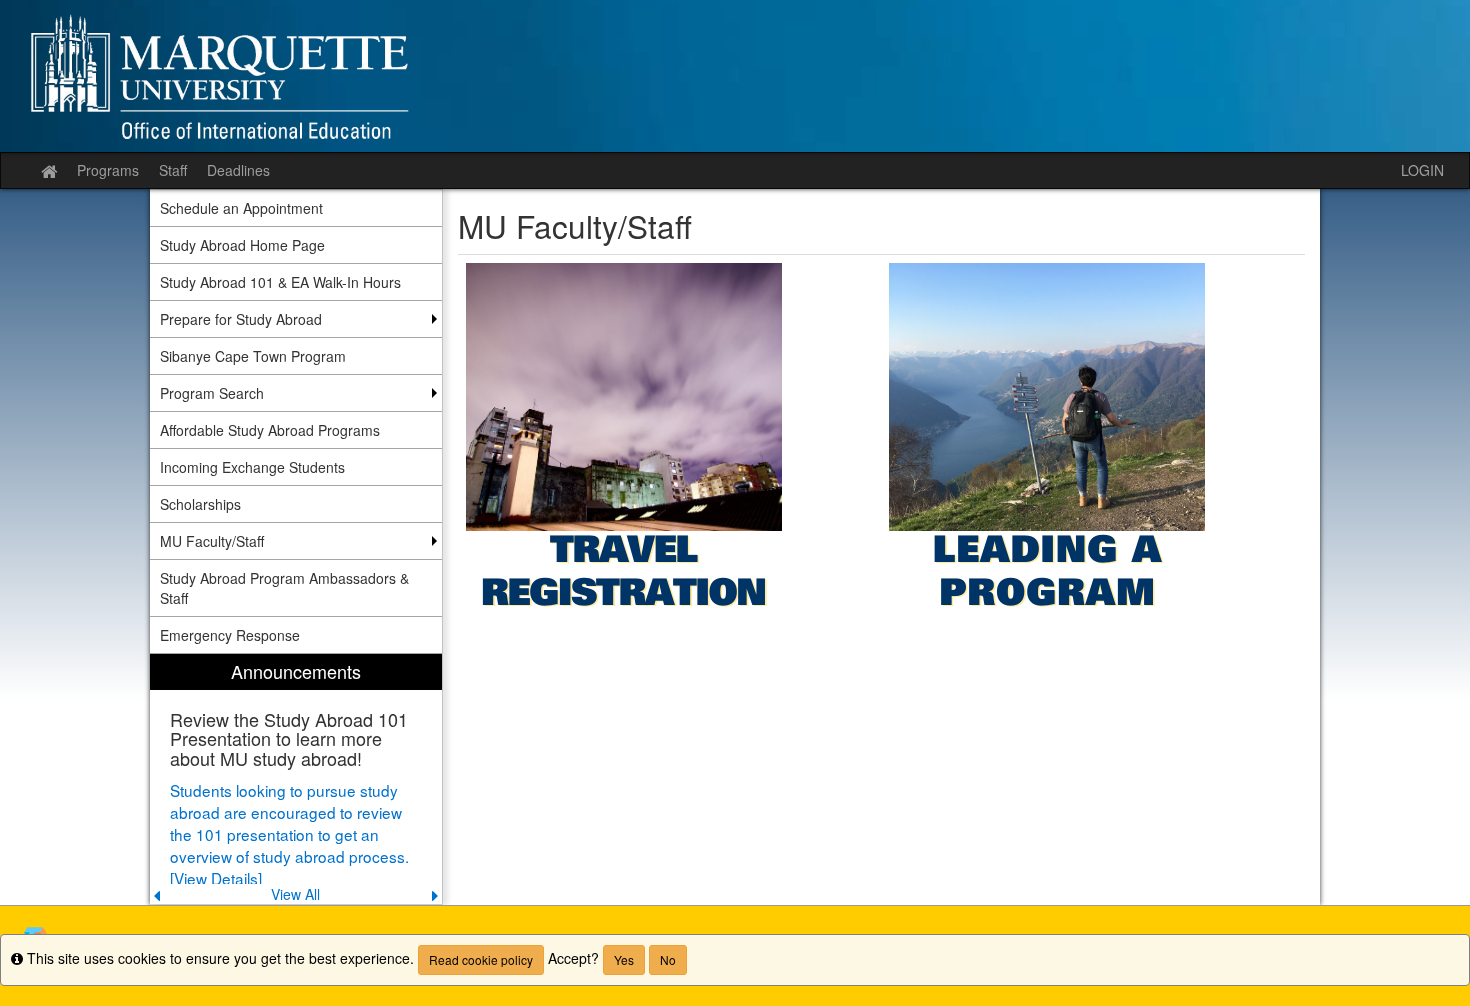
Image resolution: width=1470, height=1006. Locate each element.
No (668, 959)
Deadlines (238, 170)
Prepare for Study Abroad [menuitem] (241, 319)
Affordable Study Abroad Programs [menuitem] (270, 430)
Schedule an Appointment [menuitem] (241, 208)
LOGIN (1422, 170)
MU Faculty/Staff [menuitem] (212, 541)
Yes (624, 959)
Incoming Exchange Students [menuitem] (252, 467)
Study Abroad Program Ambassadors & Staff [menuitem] (284, 588)
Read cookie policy (481, 959)
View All (295, 894)
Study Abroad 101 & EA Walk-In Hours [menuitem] (280, 282)
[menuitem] (296, 779)
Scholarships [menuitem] (200, 504)
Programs (108, 170)
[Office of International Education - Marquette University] (735, 76)
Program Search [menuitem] (212, 393)
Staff (173, 170)
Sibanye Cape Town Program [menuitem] (253, 356)
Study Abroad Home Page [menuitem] (242, 245)
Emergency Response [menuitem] (230, 635)
